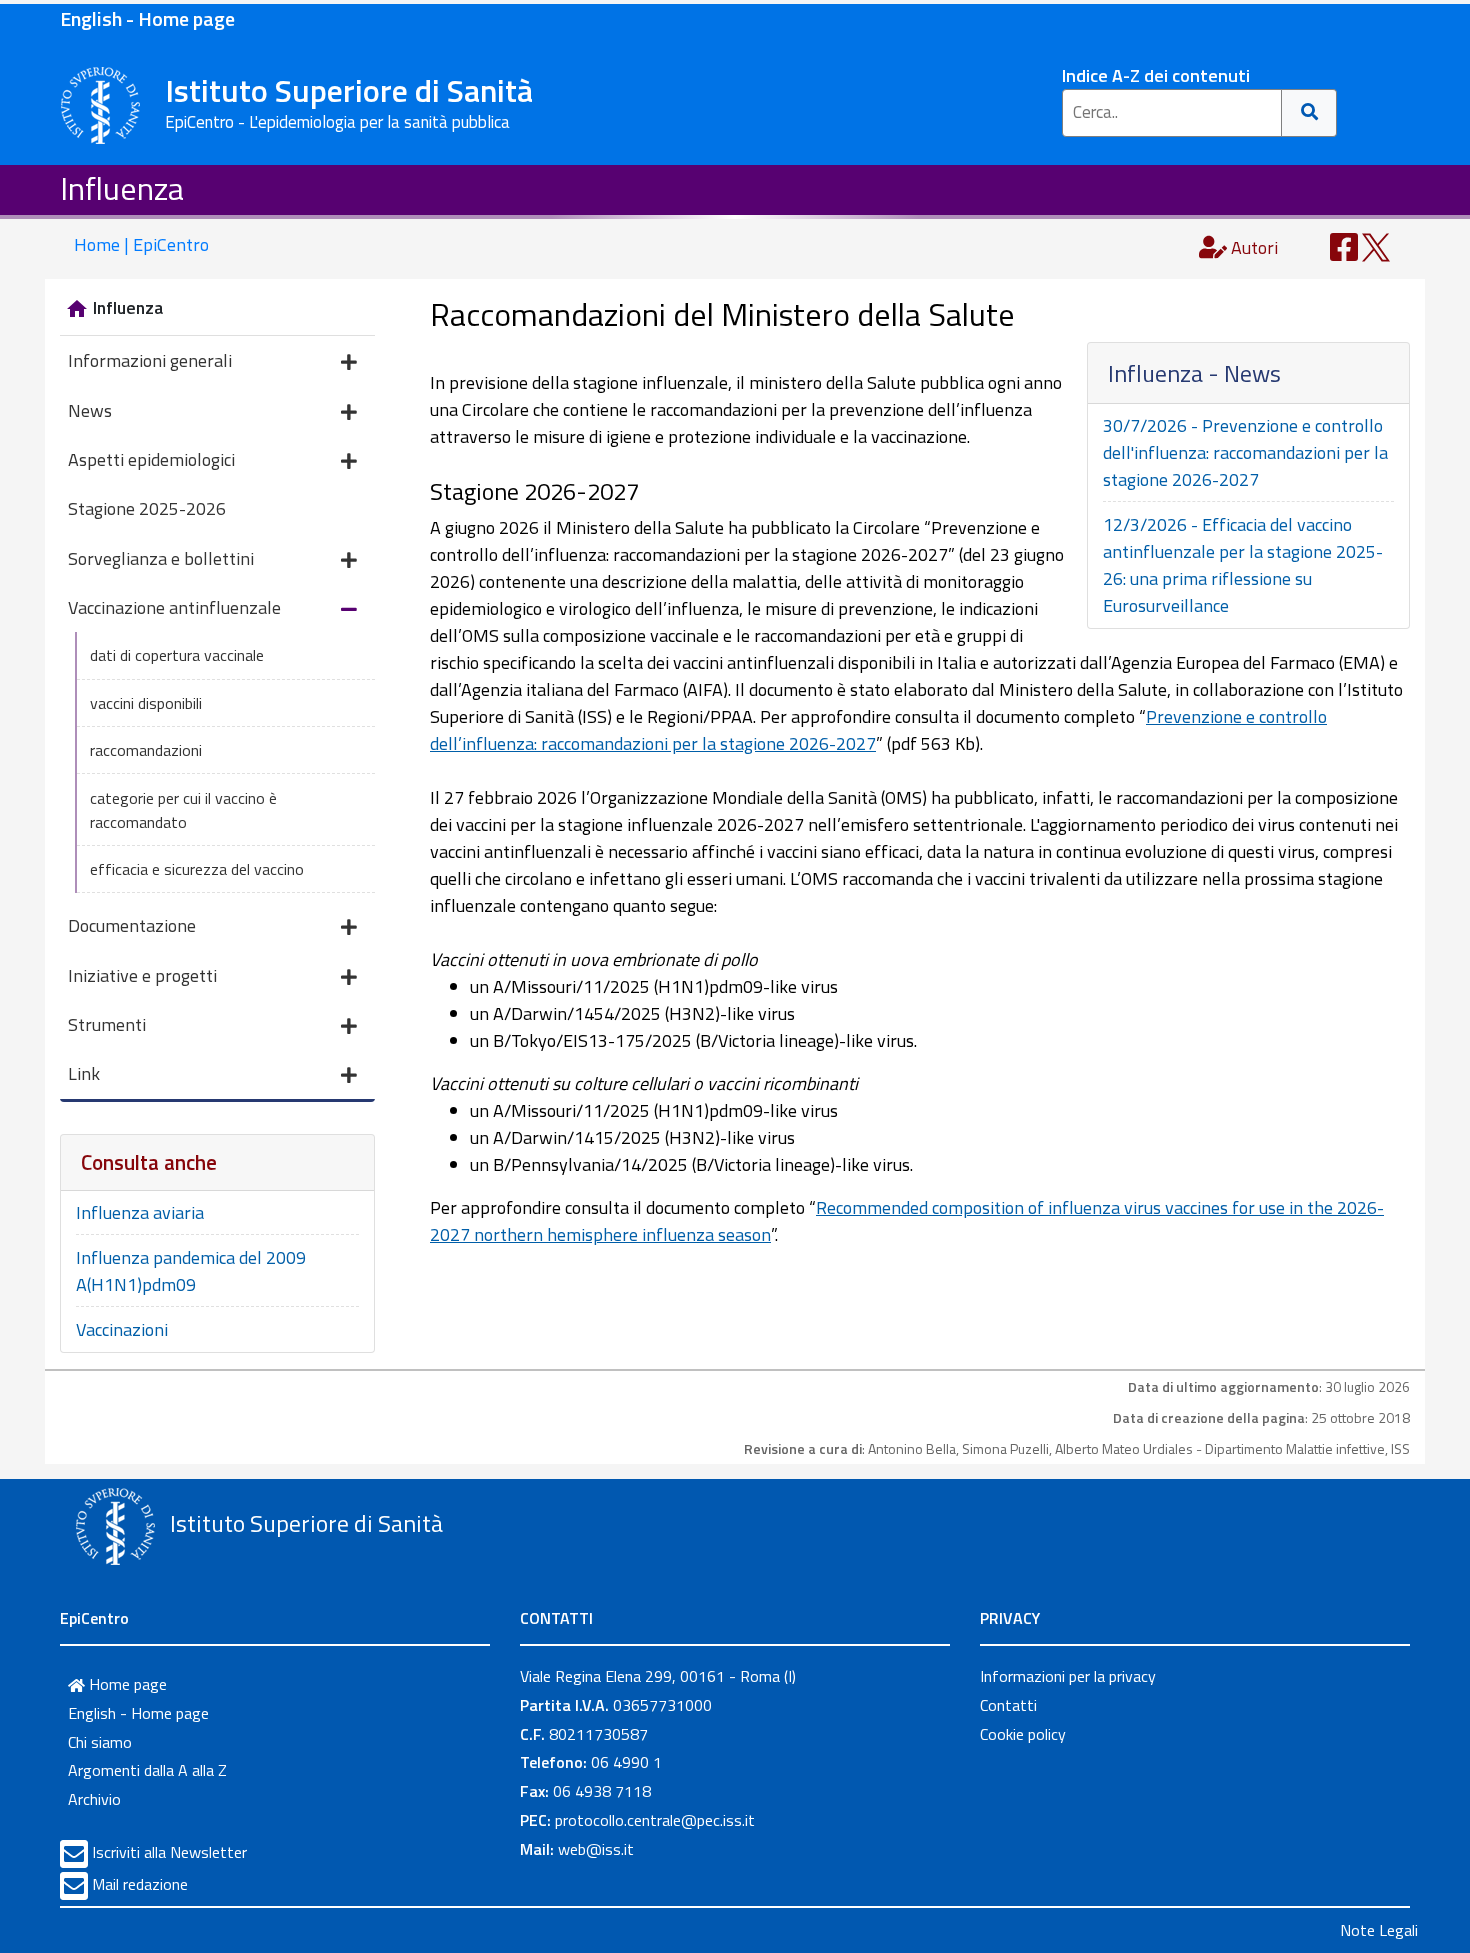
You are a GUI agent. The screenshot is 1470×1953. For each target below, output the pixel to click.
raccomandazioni (146, 750)
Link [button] (84, 1073)
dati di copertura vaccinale (177, 655)
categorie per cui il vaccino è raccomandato (183, 810)
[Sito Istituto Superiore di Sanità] (115, 1526)
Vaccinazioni (122, 1329)
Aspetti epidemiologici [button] (151, 459)
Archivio (94, 1799)
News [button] (90, 410)
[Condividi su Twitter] (1376, 245)
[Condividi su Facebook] (1344, 245)
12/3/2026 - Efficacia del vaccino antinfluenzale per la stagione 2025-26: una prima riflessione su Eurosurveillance (1243, 565)
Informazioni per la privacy (1068, 1676)
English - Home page (147, 18)
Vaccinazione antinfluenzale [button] (174, 607)
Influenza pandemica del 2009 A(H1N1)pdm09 (191, 1271)
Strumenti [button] (107, 1024)
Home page (126, 1684)
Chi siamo (100, 1742)
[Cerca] (1309, 113)
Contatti (1008, 1705)
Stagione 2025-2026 (147, 508)
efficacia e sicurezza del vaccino (197, 869)
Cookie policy (1023, 1734)
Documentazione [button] (132, 925)
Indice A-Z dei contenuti (1156, 75)
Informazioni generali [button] (150, 360)
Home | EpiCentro (141, 244)
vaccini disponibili (146, 703)
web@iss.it (596, 1849)
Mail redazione (140, 1884)
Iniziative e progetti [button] (142, 975)
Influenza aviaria (140, 1212)
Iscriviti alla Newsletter (169, 1852)
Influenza (122, 188)
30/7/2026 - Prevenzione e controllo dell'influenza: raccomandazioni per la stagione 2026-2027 (1245, 452)
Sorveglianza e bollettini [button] (161, 558)
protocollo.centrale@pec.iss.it (655, 1820)
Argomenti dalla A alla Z (147, 1770)
